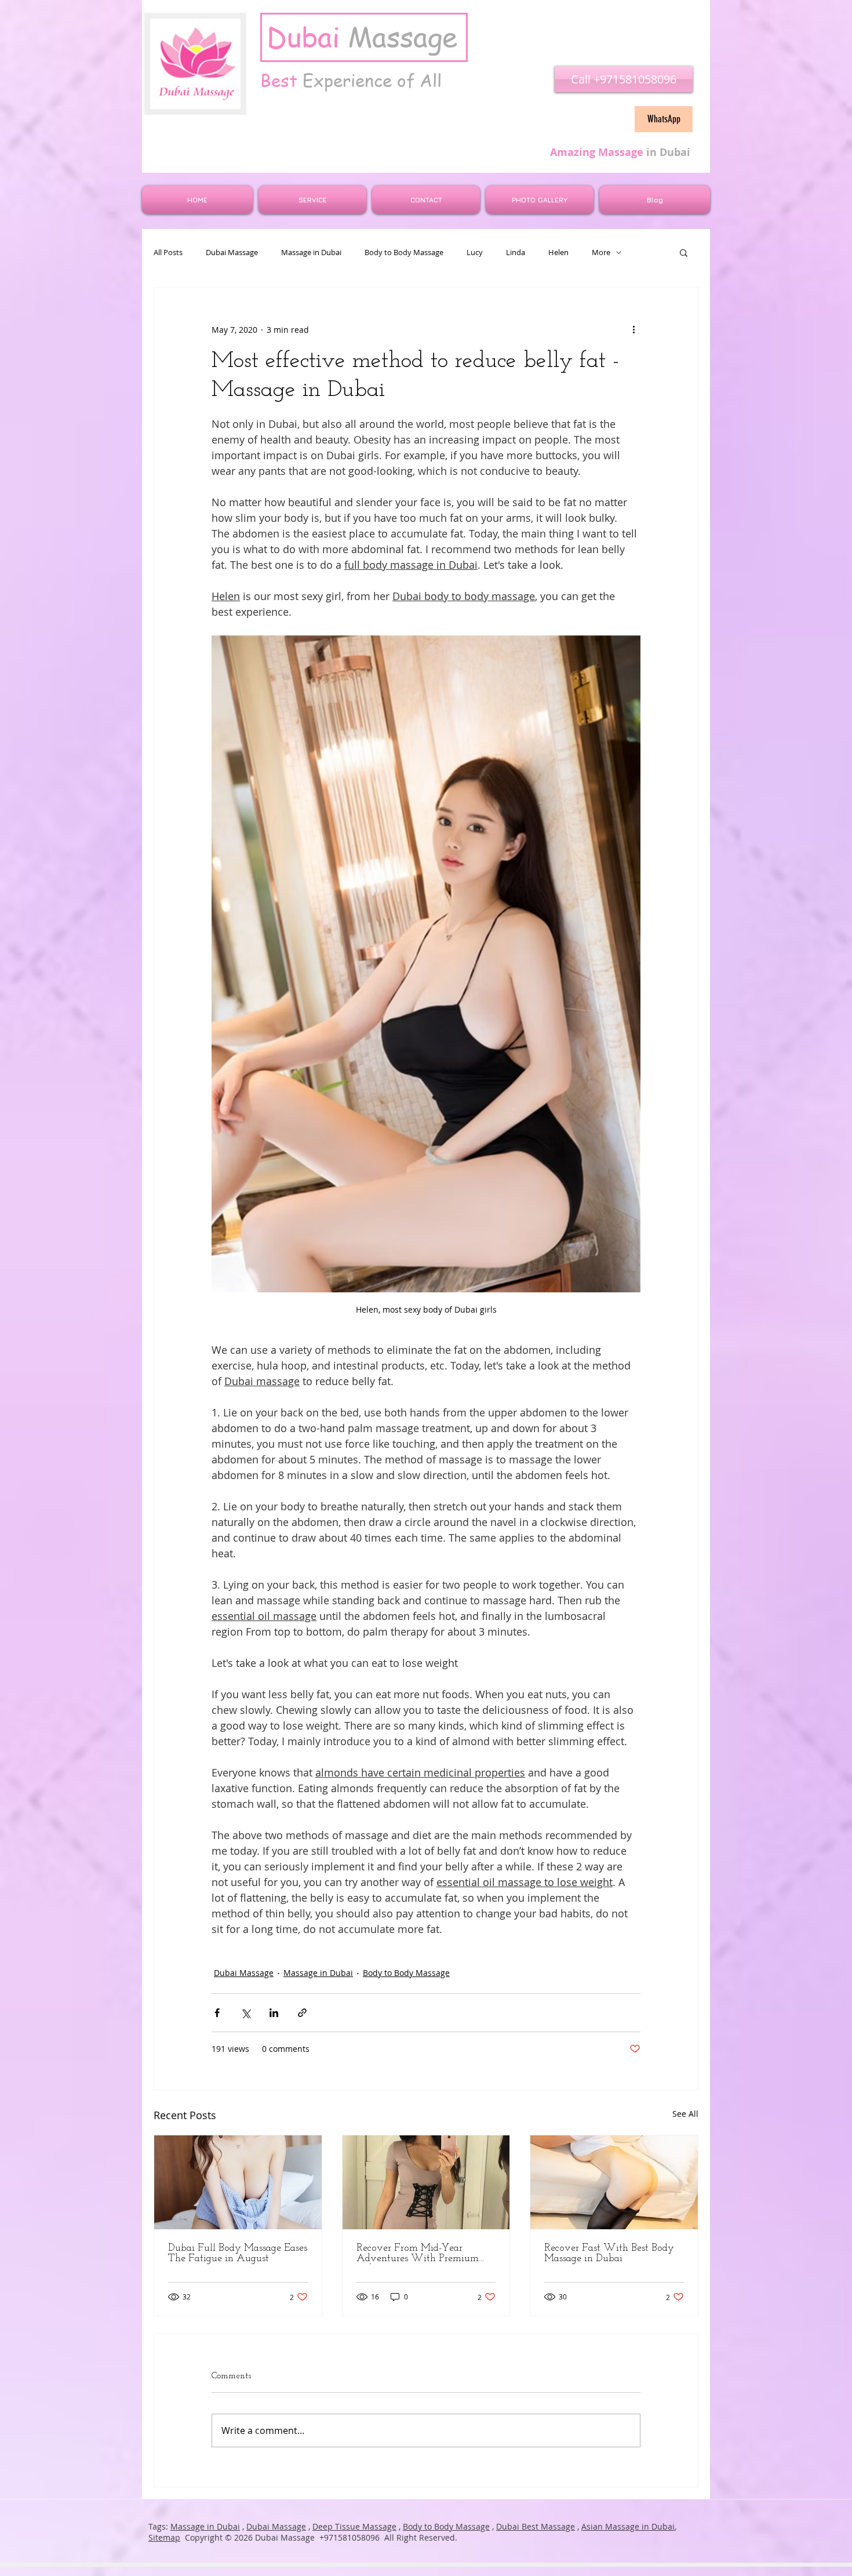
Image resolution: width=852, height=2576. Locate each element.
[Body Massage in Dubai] (614, 2182)
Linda (516, 252)
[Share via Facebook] (217, 2013)
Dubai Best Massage (536, 2526)
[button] (684, 252)
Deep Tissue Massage (354, 2526)
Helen (558, 252)
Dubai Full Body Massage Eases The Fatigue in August (238, 2254)
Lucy (475, 252)
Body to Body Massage (404, 252)
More (601, 252)
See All (685, 2114)
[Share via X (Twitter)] (245, 2013)
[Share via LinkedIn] (274, 2013)
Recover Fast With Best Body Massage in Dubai (609, 2254)
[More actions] (633, 329)
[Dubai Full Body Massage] (238, 2182)
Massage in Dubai (311, 252)
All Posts (168, 252)
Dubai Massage (232, 252)
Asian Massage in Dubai (628, 2526)
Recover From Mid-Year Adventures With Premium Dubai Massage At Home (418, 2254)
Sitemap (164, 2537)
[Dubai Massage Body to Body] (426, 2182)
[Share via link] (302, 2013)
